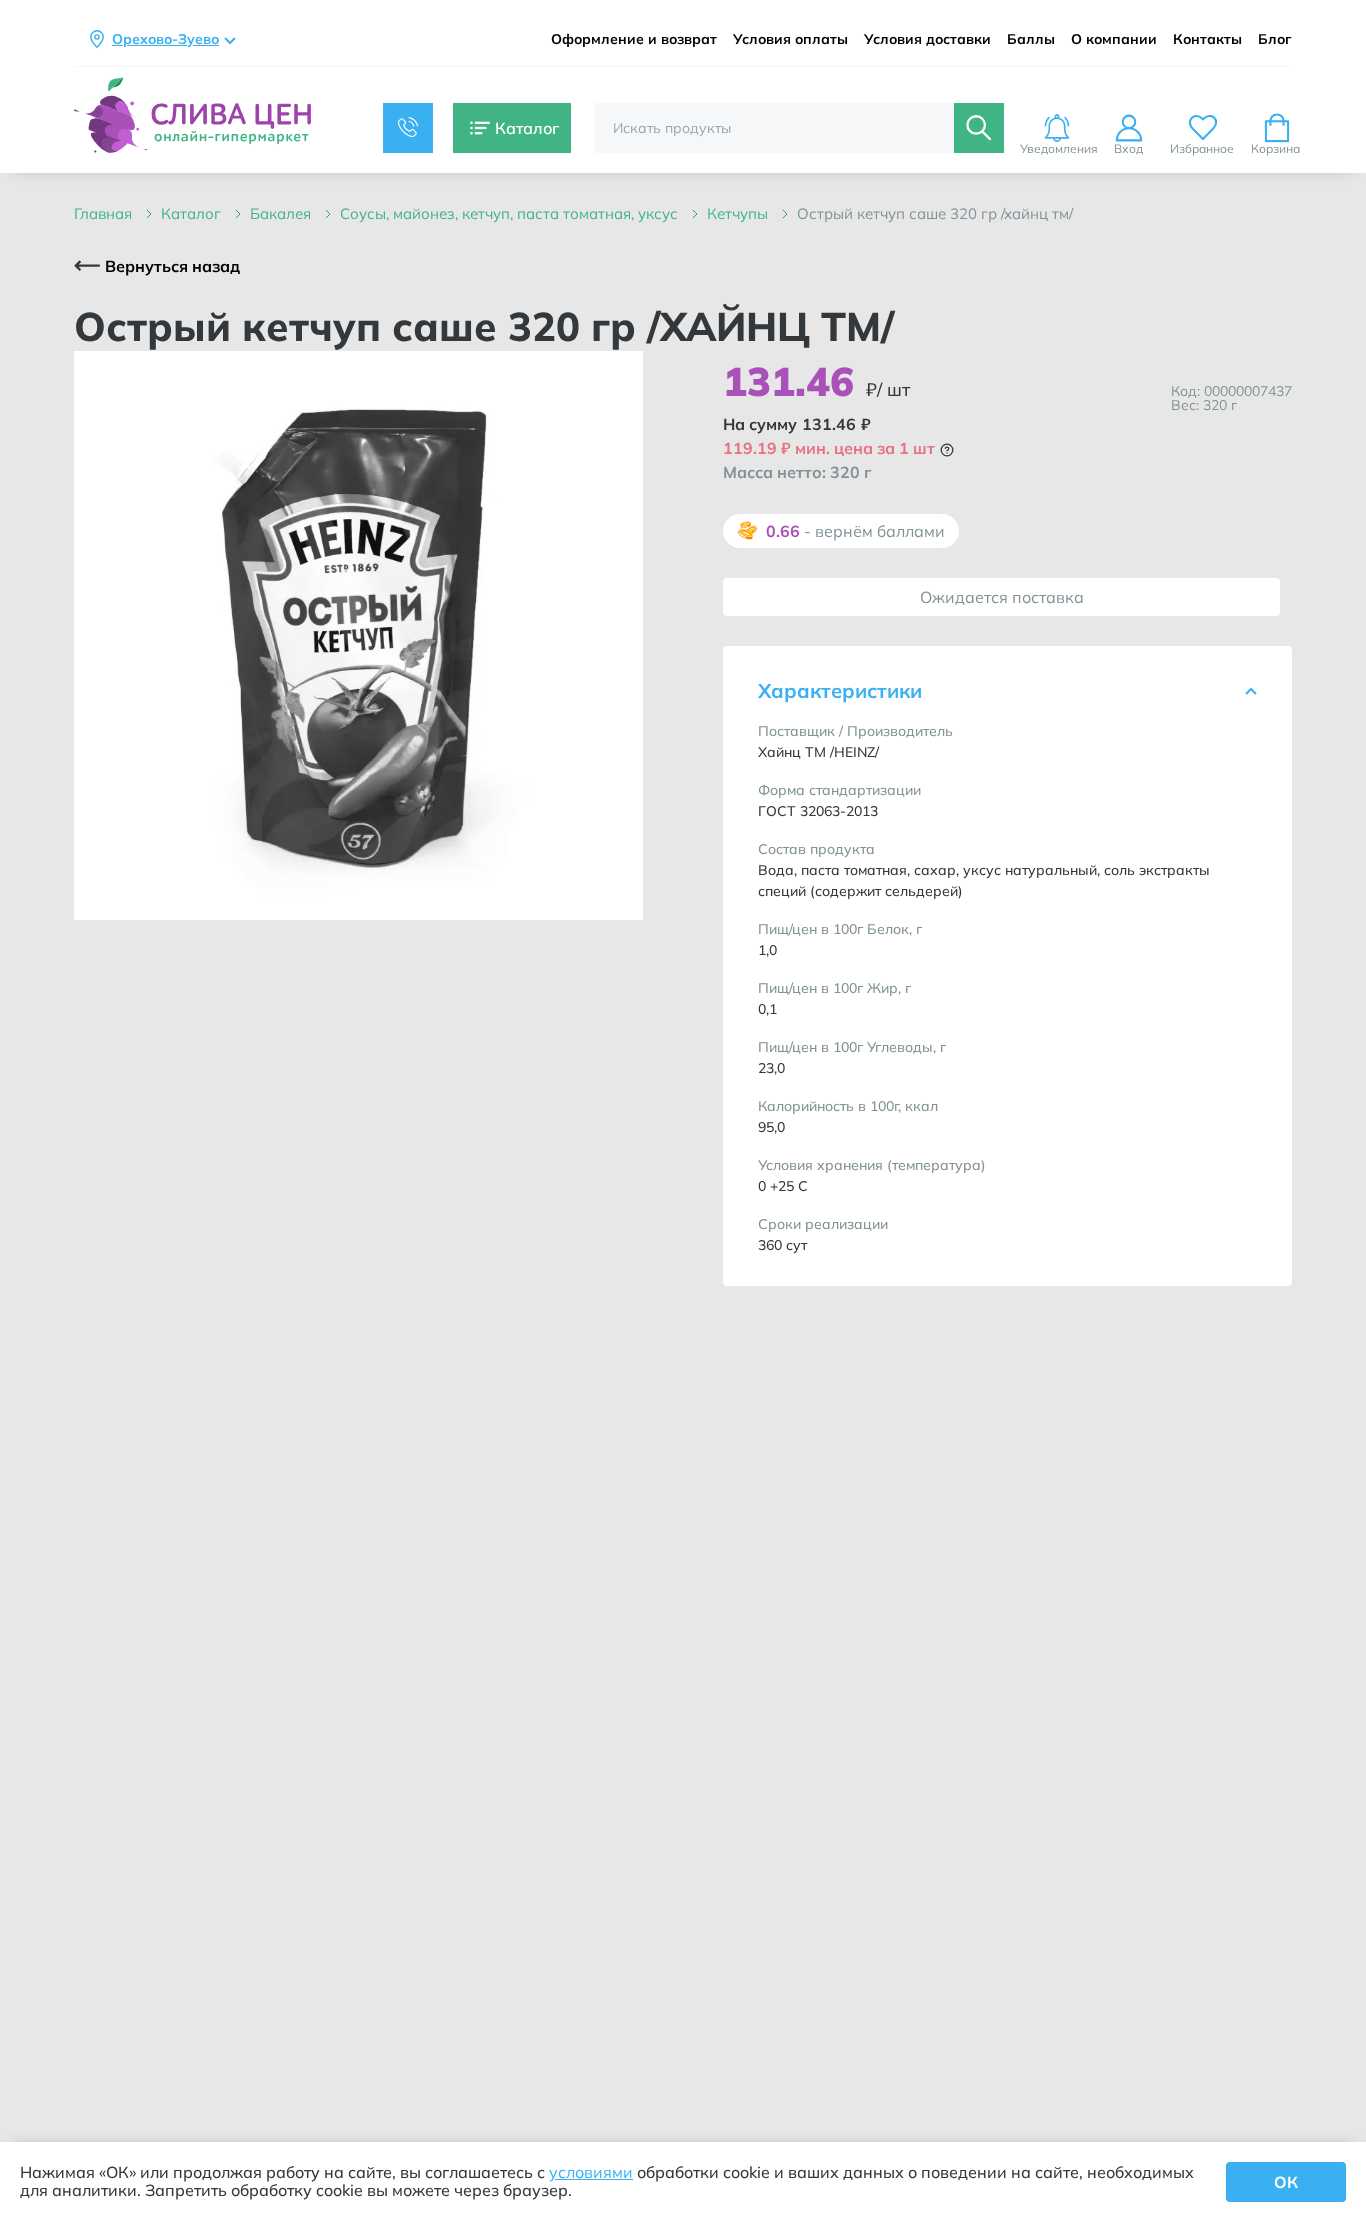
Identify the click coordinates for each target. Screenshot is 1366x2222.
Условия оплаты (790, 39)
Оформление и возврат (634, 39)
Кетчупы (739, 213)
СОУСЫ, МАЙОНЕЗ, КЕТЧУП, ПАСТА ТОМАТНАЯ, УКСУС (511, 213)
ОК (1286, 2182)
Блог (1275, 39)
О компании (1114, 39)
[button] (947, 450)
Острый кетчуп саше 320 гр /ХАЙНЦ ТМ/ (935, 213)
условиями (591, 2172)
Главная (105, 213)
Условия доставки (927, 39)
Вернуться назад (172, 266)
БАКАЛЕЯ (282, 213)
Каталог (193, 213)
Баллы (1031, 39)
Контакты (1207, 39)
